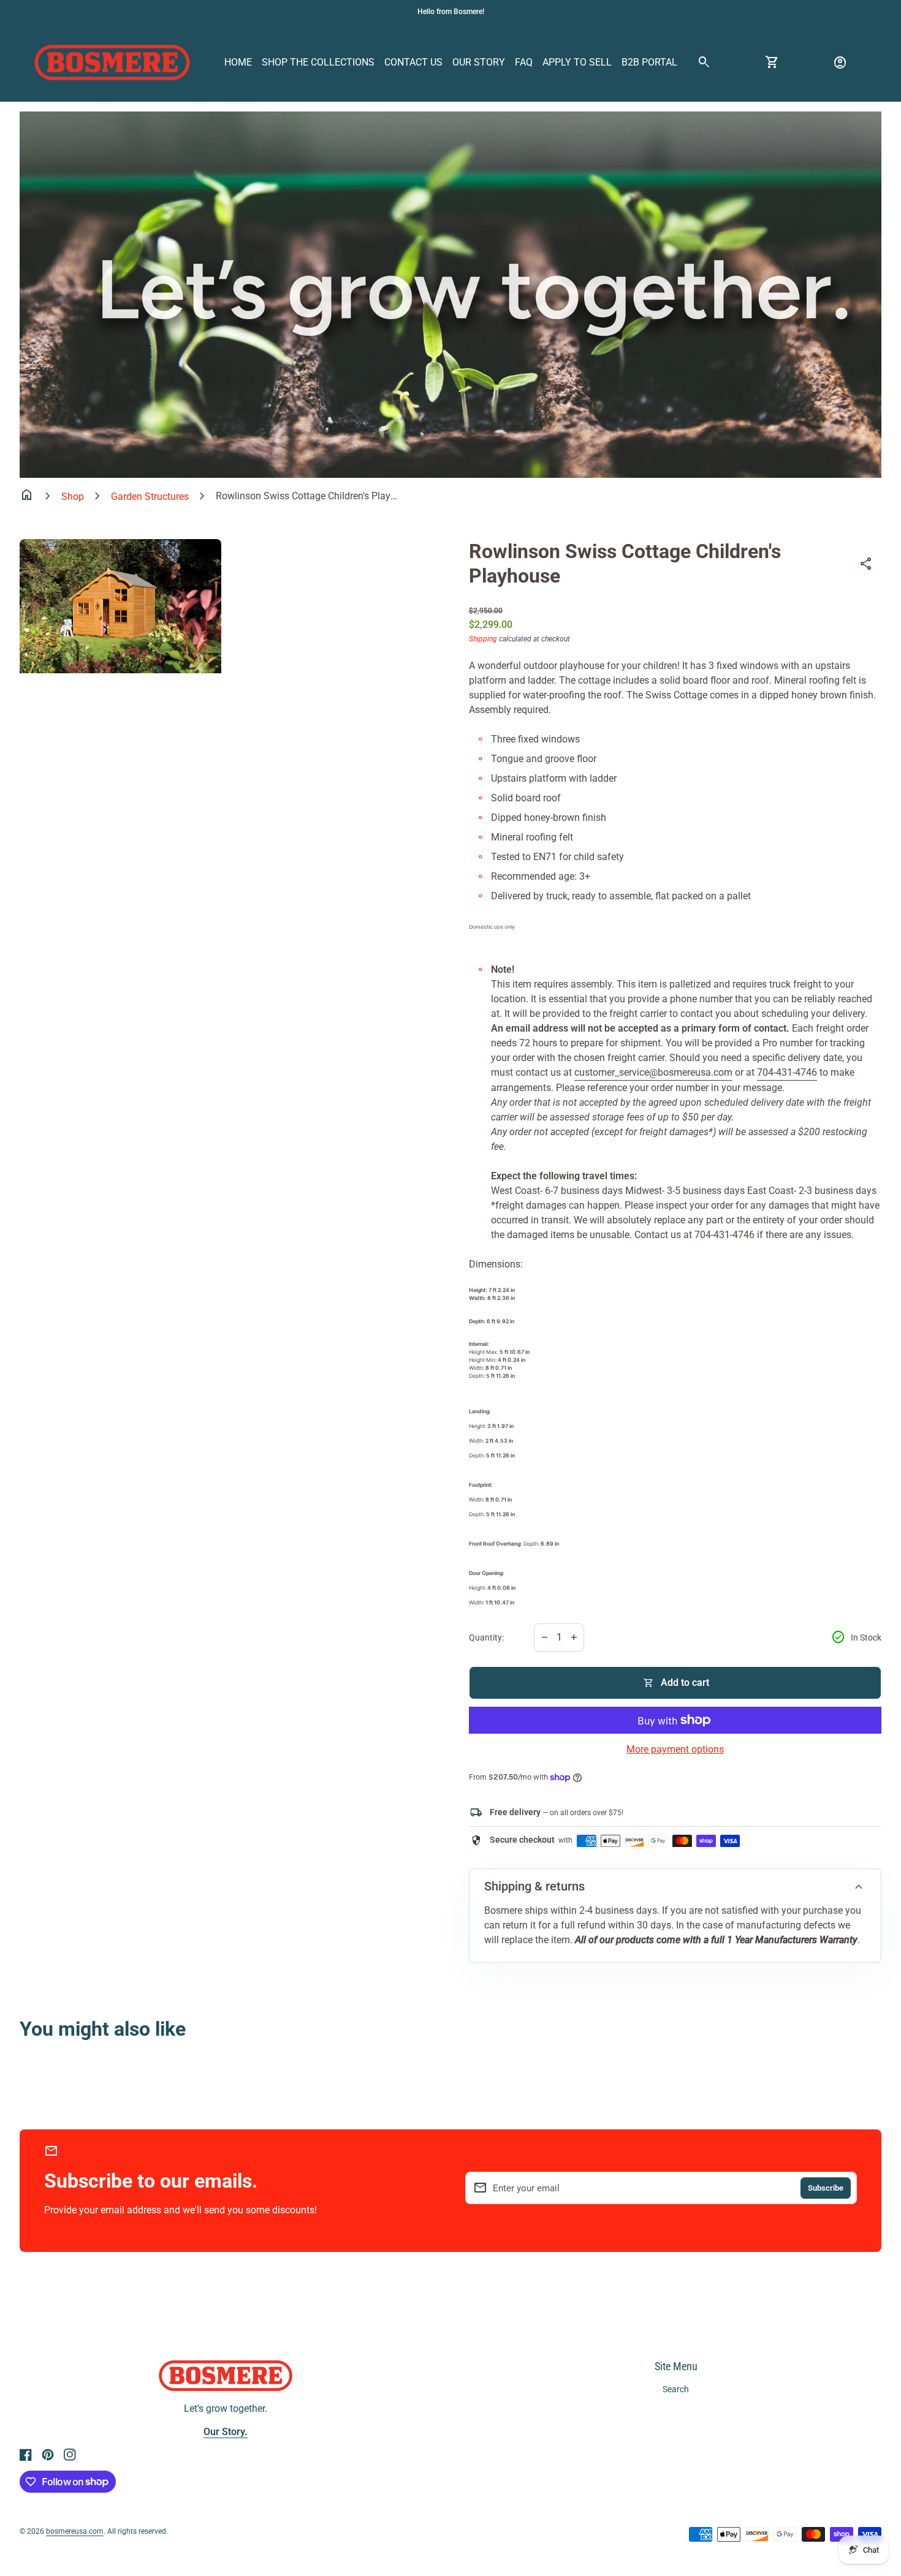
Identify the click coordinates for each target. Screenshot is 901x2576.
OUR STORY (479, 62)
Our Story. (226, 2432)
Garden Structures (150, 497)
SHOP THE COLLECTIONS (318, 62)
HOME (238, 62)
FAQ (524, 62)
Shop (73, 497)
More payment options (675, 1749)
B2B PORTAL (649, 62)
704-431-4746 (787, 1072)
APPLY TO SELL (577, 62)
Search (676, 2389)
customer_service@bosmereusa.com (653, 1072)
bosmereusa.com (75, 2531)
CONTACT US (413, 62)
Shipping (483, 639)
